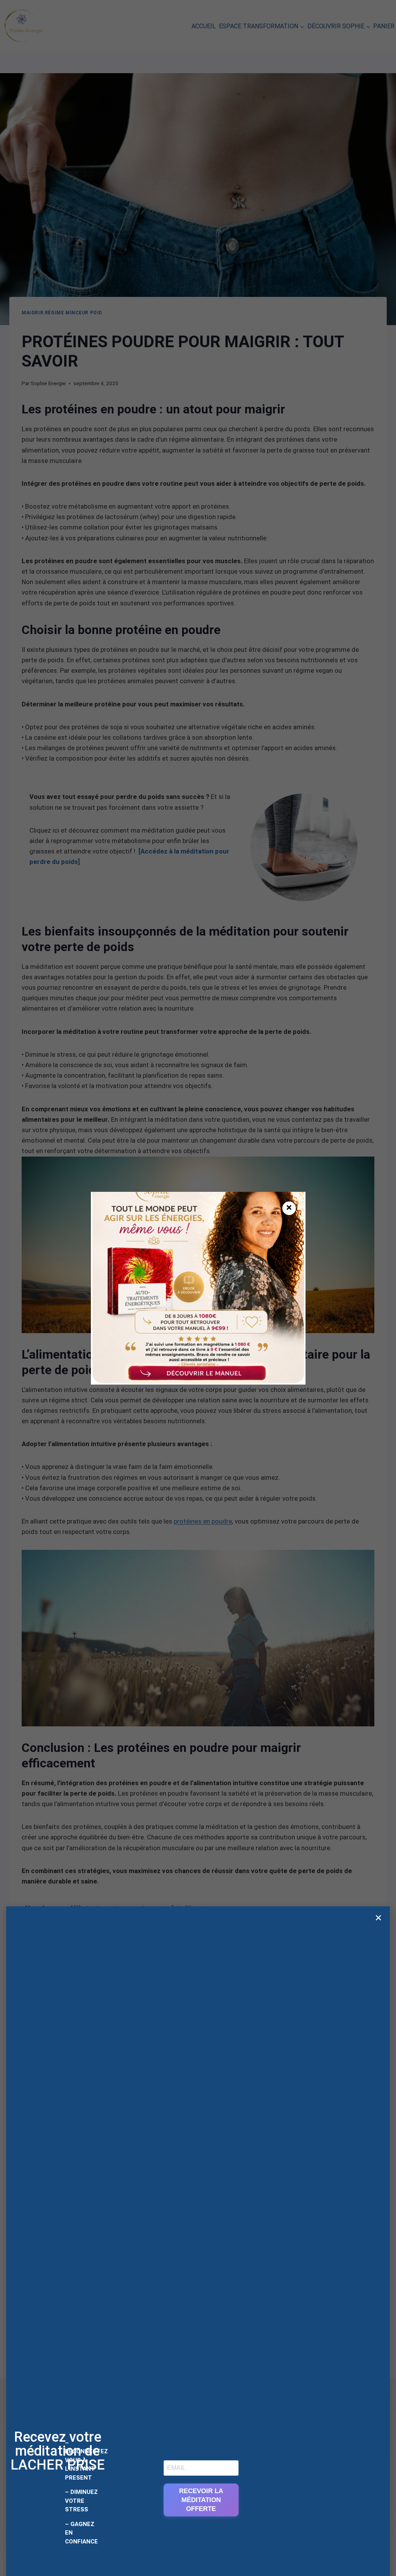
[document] (198, 1288)
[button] (378, 1918)
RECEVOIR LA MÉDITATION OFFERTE (201, 2500)
